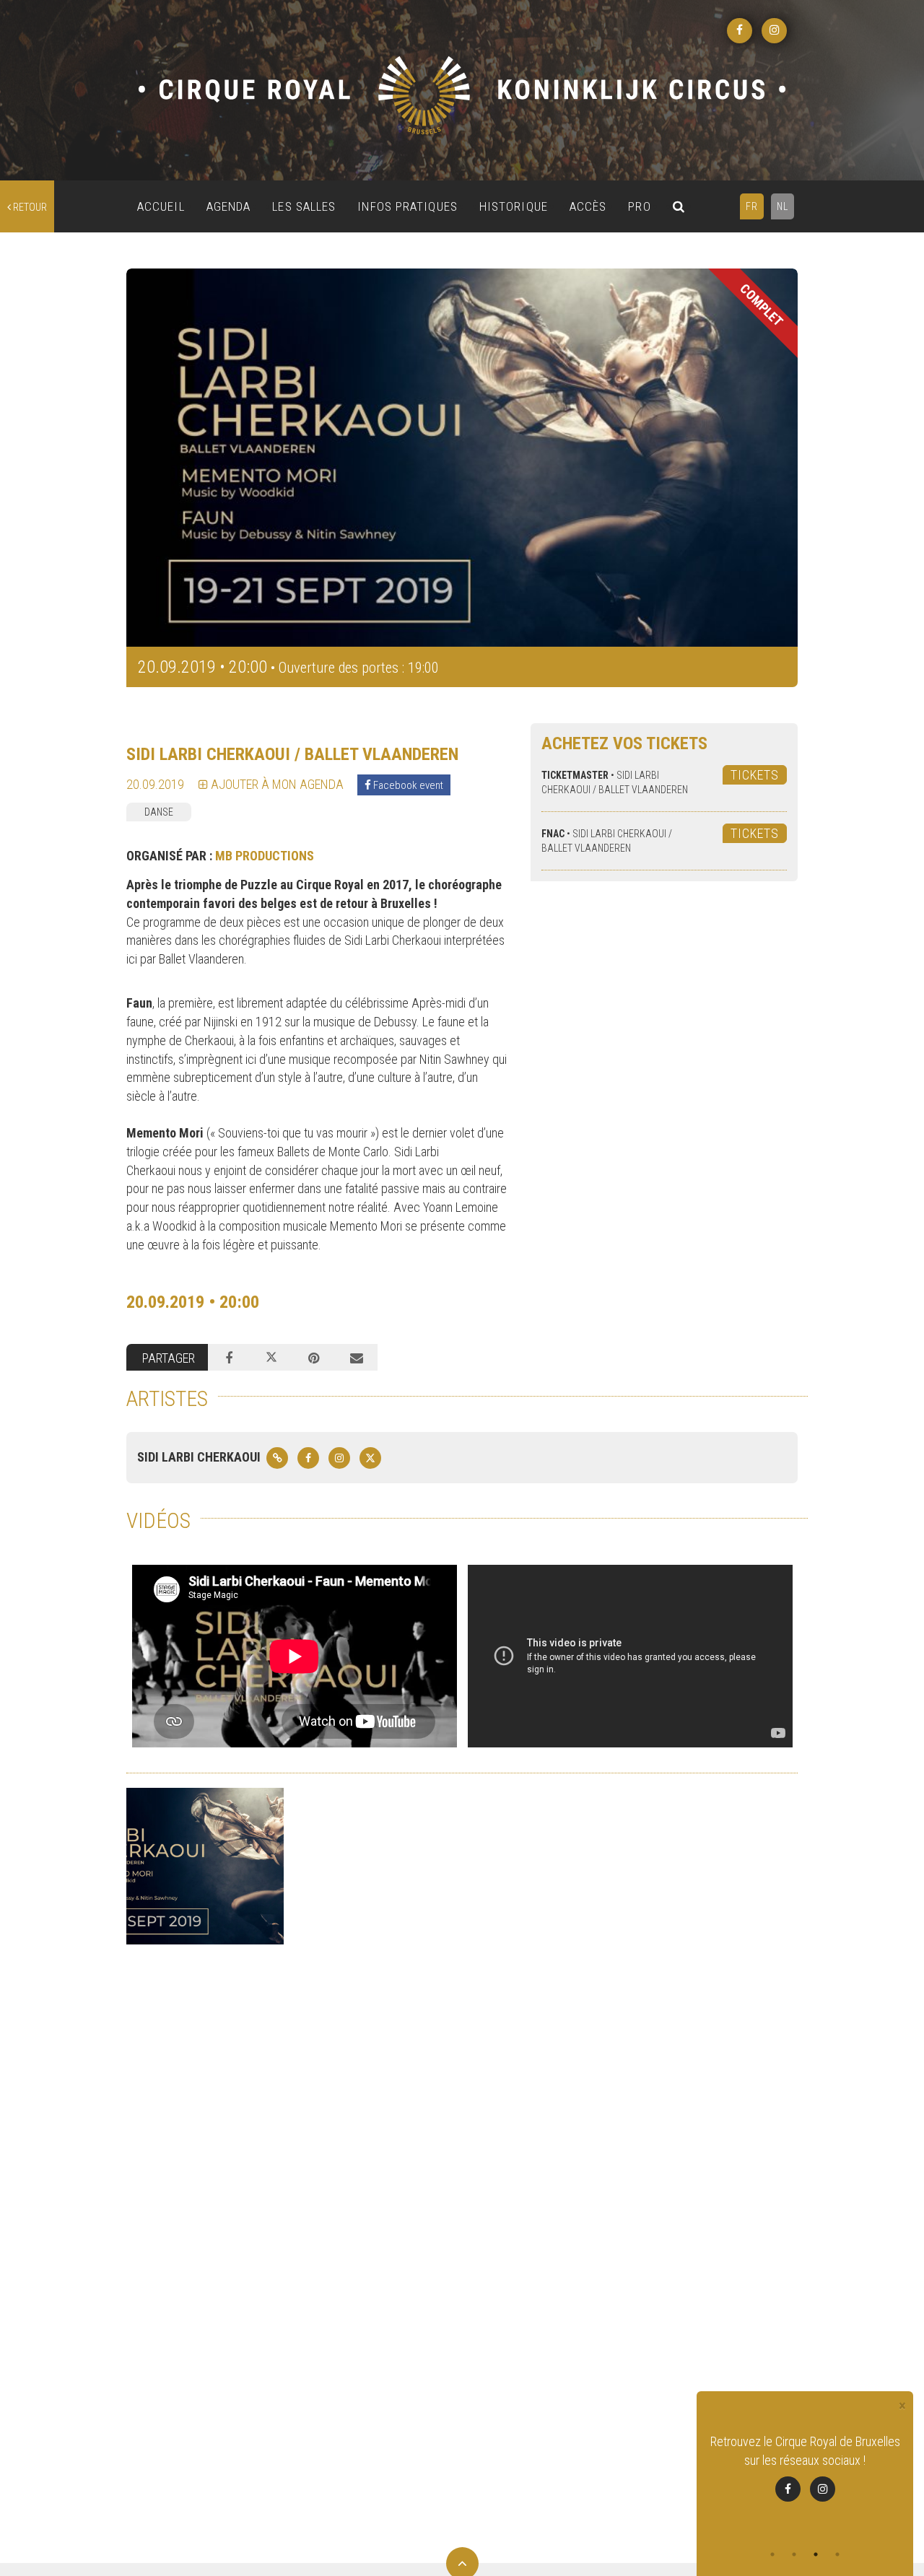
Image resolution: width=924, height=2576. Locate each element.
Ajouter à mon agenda (276, 784)
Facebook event (407, 785)
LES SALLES (304, 206)
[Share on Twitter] (272, 1358)
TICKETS (755, 775)
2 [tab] (794, 2554)
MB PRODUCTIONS (265, 856)
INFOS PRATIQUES (407, 206)
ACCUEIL (161, 206)
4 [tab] (837, 2554)
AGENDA (229, 206)
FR (752, 206)
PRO (639, 206)
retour (29, 207)
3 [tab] (816, 2554)
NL (783, 206)
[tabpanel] (805, 2467)
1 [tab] (772, 2554)
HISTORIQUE (514, 206)
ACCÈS (588, 206)
